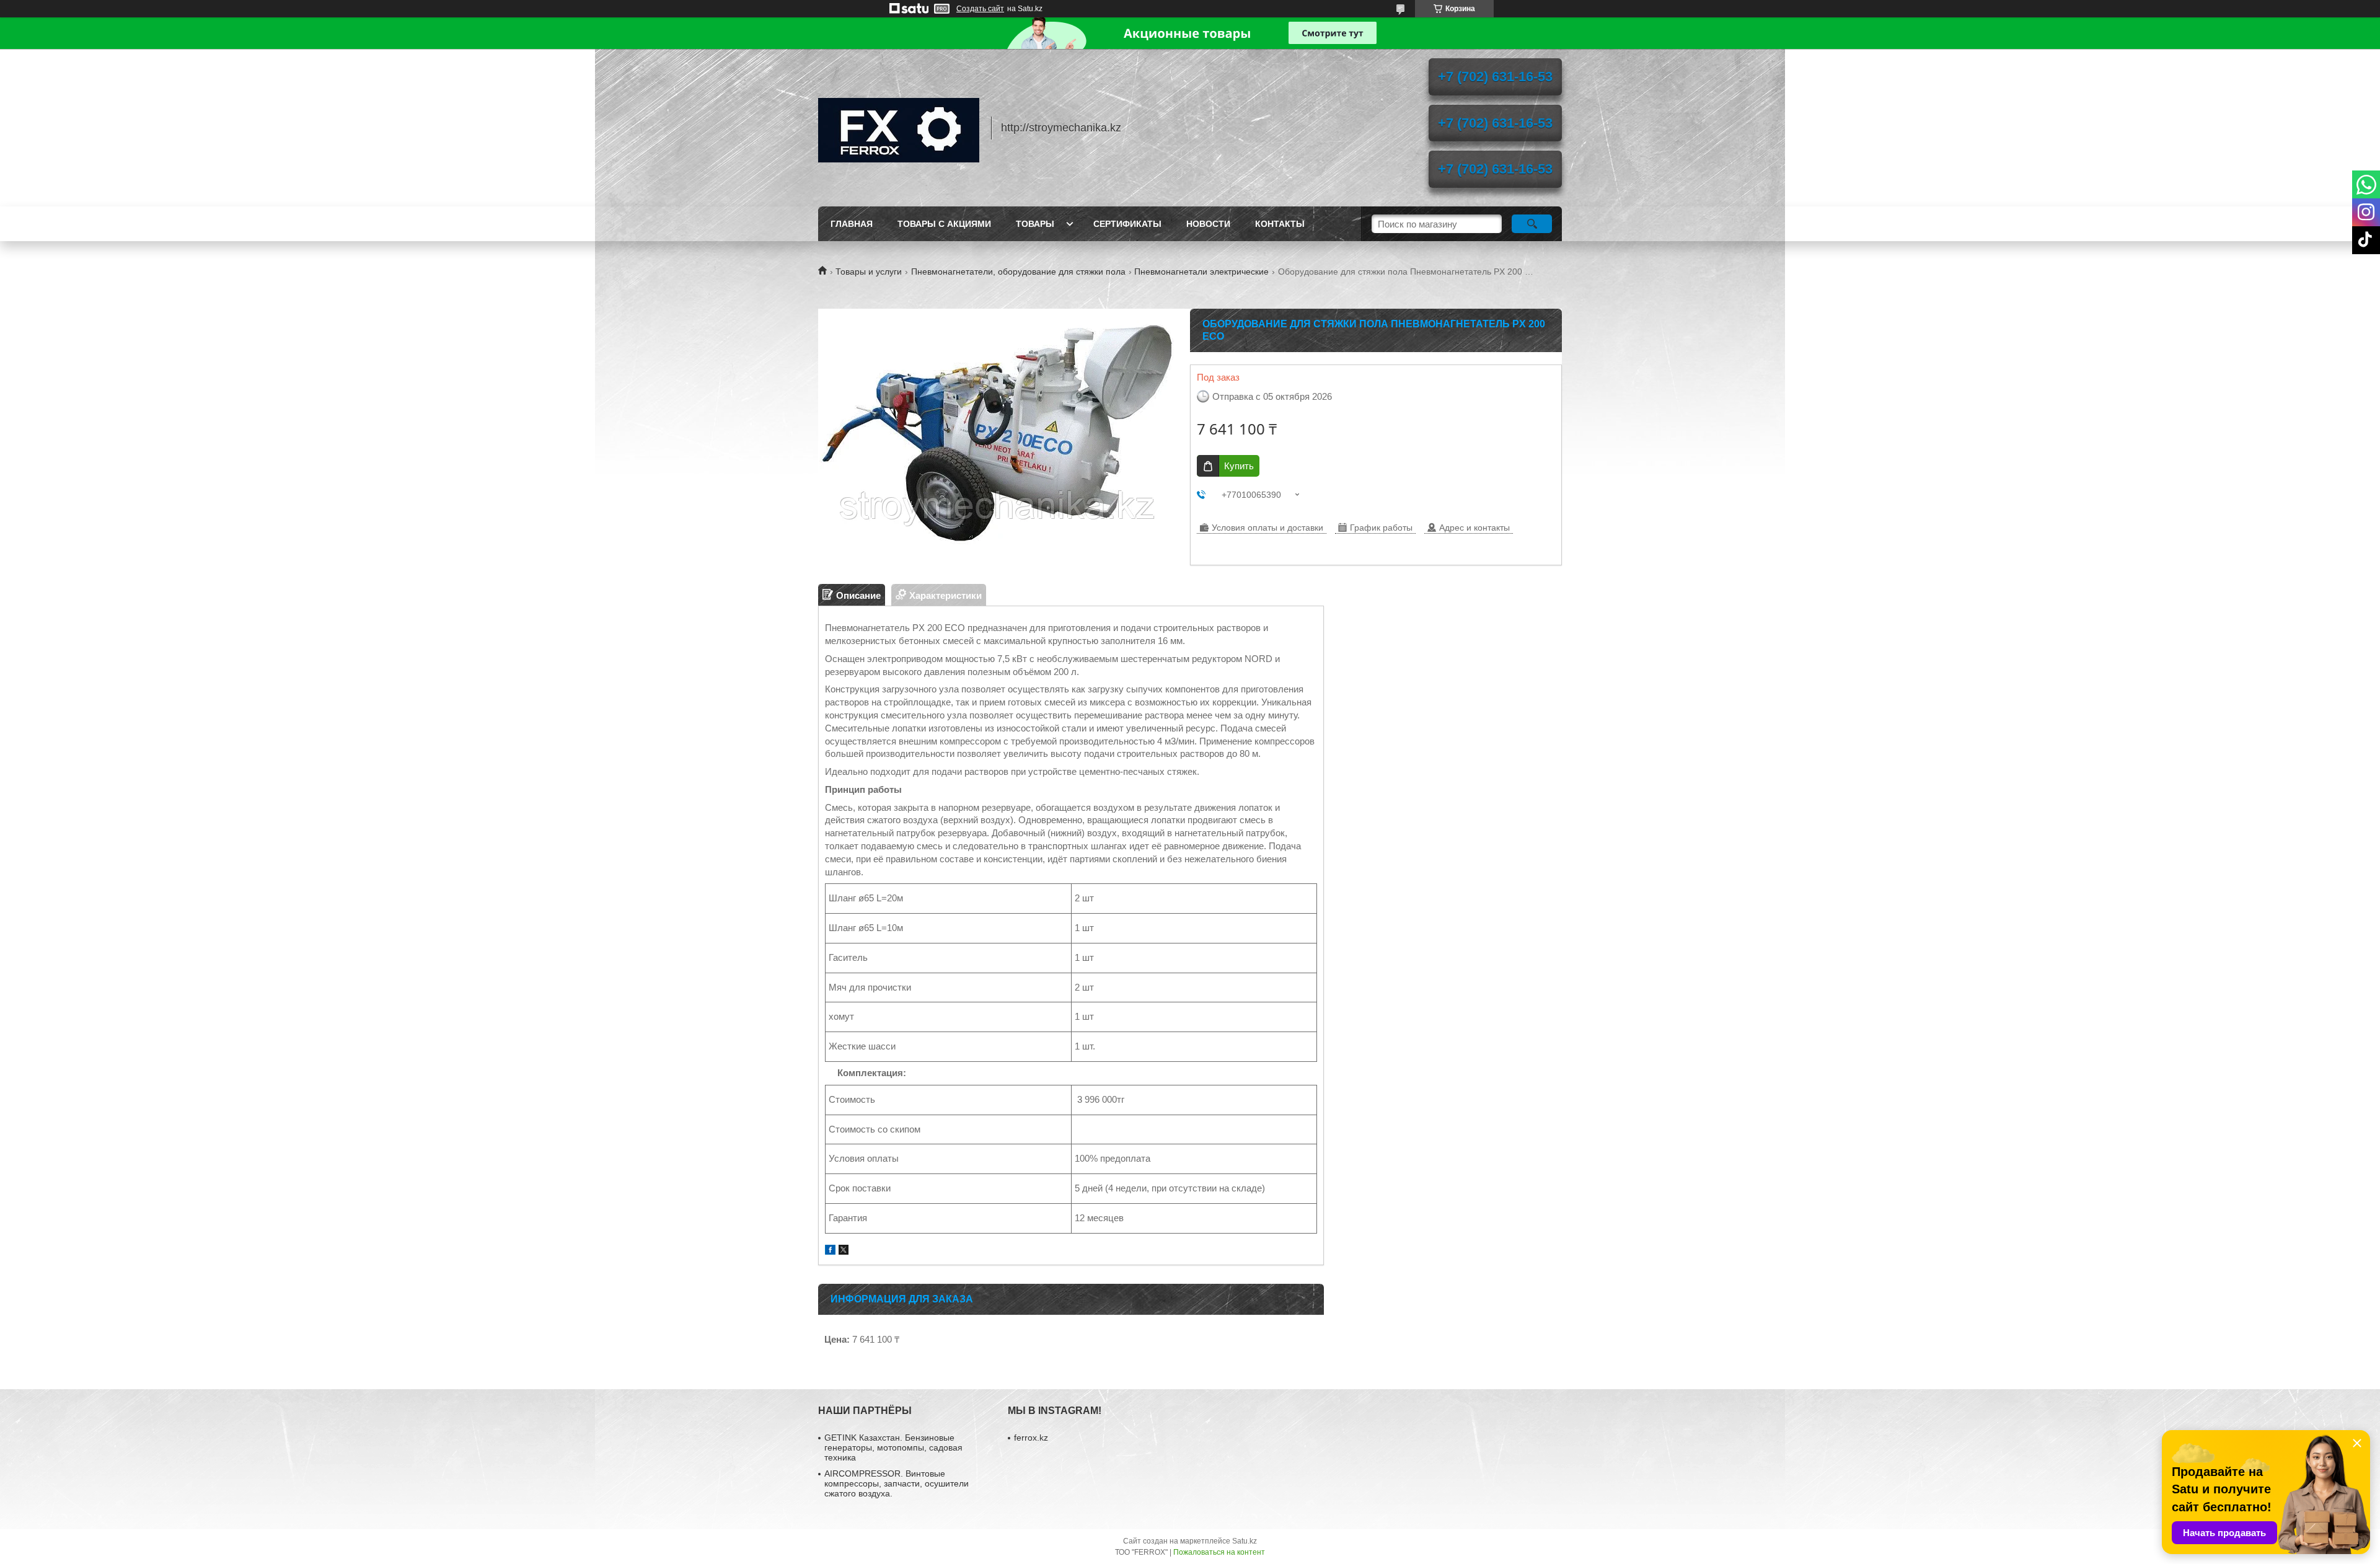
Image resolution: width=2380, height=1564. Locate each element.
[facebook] (830, 1251)
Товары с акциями (944, 224)
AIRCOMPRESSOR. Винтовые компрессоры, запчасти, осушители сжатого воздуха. (897, 1483)
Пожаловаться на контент (1219, 1552)
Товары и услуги (869, 272)
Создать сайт (980, 9)
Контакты (1280, 224)
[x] (844, 1251)
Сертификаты (1127, 224)
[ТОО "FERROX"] (899, 128)
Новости (1208, 224)
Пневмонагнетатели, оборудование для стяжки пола (1018, 272)
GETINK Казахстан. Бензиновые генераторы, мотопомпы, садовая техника (893, 1447)
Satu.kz (1245, 1541)
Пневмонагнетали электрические (1201, 272)
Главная (852, 224)
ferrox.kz (1031, 1438)
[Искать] (1532, 224)
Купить (1239, 466)
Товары (1035, 224)
